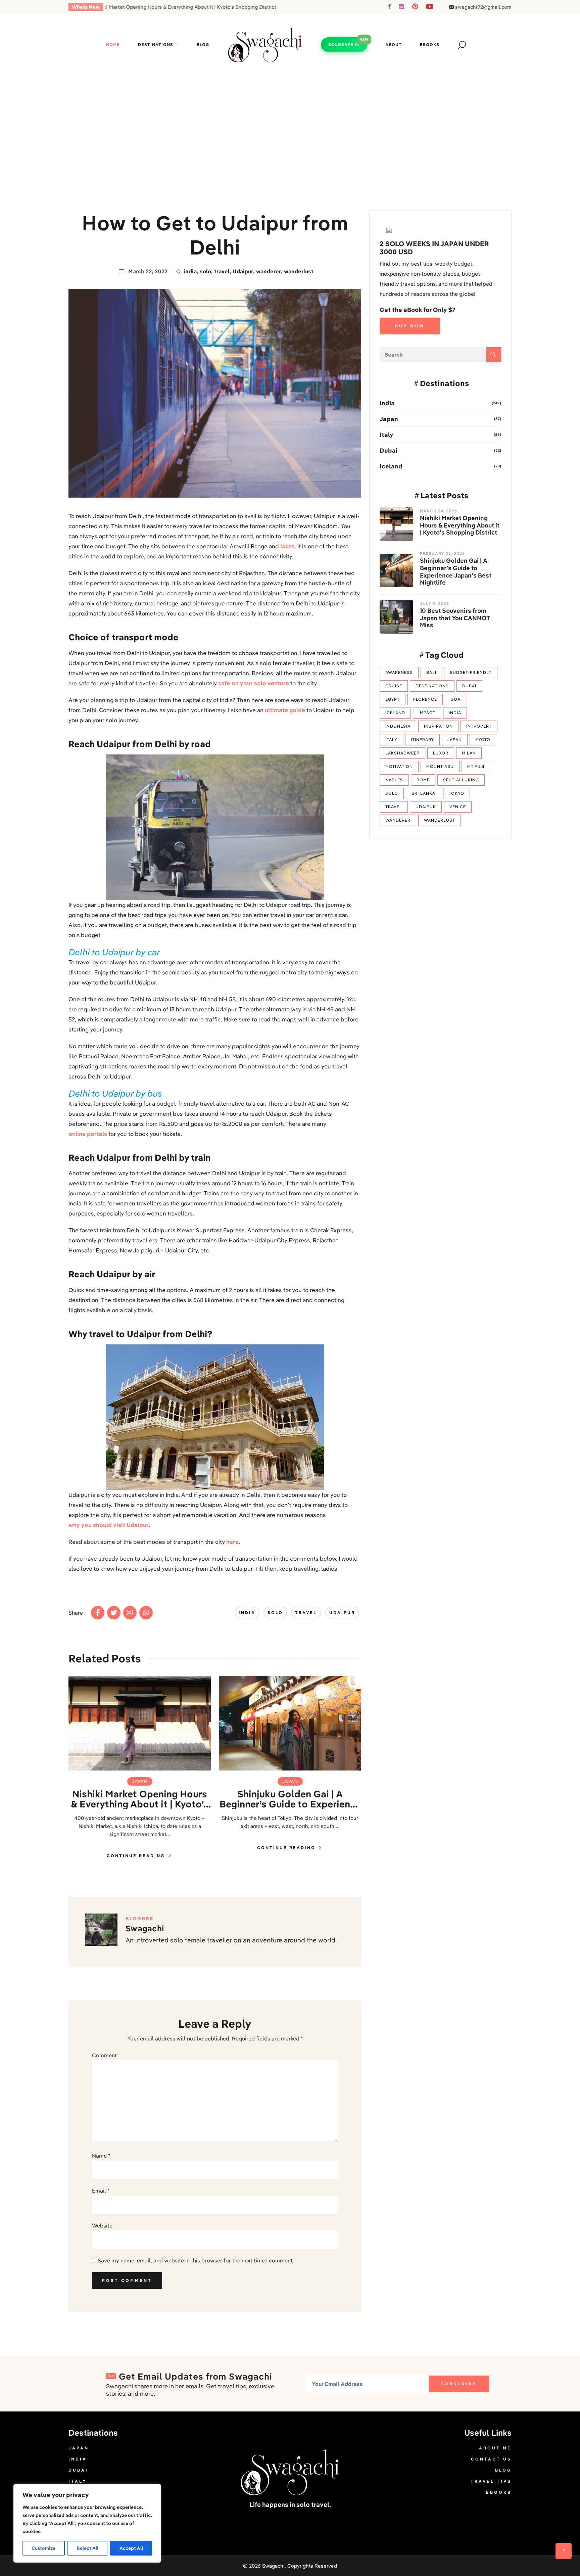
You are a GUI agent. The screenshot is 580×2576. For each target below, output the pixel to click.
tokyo (456, 793)
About (394, 44)
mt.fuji (476, 766)
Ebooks (430, 44)
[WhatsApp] (146, 1613)
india (190, 271)
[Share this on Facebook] (98, 1613)
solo (205, 271)
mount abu (440, 766)
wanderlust (299, 271)
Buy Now (410, 326)
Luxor (441, 753)
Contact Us (491, 2459)
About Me (495, 2448)
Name (101, 2156)
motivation (399, 766)
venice (458, 807)
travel (222, 271)
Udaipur (243, 271)
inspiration (438, 726)
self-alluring (461, 780)
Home (113, 44)
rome (423, 780)
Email (101, 2191)
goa (455, 699)
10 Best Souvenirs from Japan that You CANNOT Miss (455, 618)
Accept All (131, 2548)
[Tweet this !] (114, 1613)
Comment (104, 2055)
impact (427, 713)
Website (102, 2225)
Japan (140, 1781)
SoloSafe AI (344, 44)
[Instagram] (130, 1613)
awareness (399, 672)
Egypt (393, 699)
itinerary (422, 740)
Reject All (87, 2548)
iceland (395, 713)
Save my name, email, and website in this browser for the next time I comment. (196, 2260)
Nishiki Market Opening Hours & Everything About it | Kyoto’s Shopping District (140, 1799)
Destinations (156, 44)
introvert (479, 726)
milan (469, 753)
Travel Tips (491, 2481)
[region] (87, 2523)
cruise (394, 686)
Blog (203, 44)
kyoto (483, 740)
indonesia (398, 726)
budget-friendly (471, 672)
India (387, 403)
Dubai (389, 450)
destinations (432, 686)
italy (391, 740)
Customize (43, 2548)
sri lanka (423, 793)
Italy (386, 435)
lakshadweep (402, 753)
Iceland (391, 466)
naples (394, 780)
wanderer (269, 271)
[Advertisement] (290, 127)
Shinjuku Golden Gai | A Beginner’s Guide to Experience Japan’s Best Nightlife (290, 1799)
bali (431, 672)
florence (425, 699)
